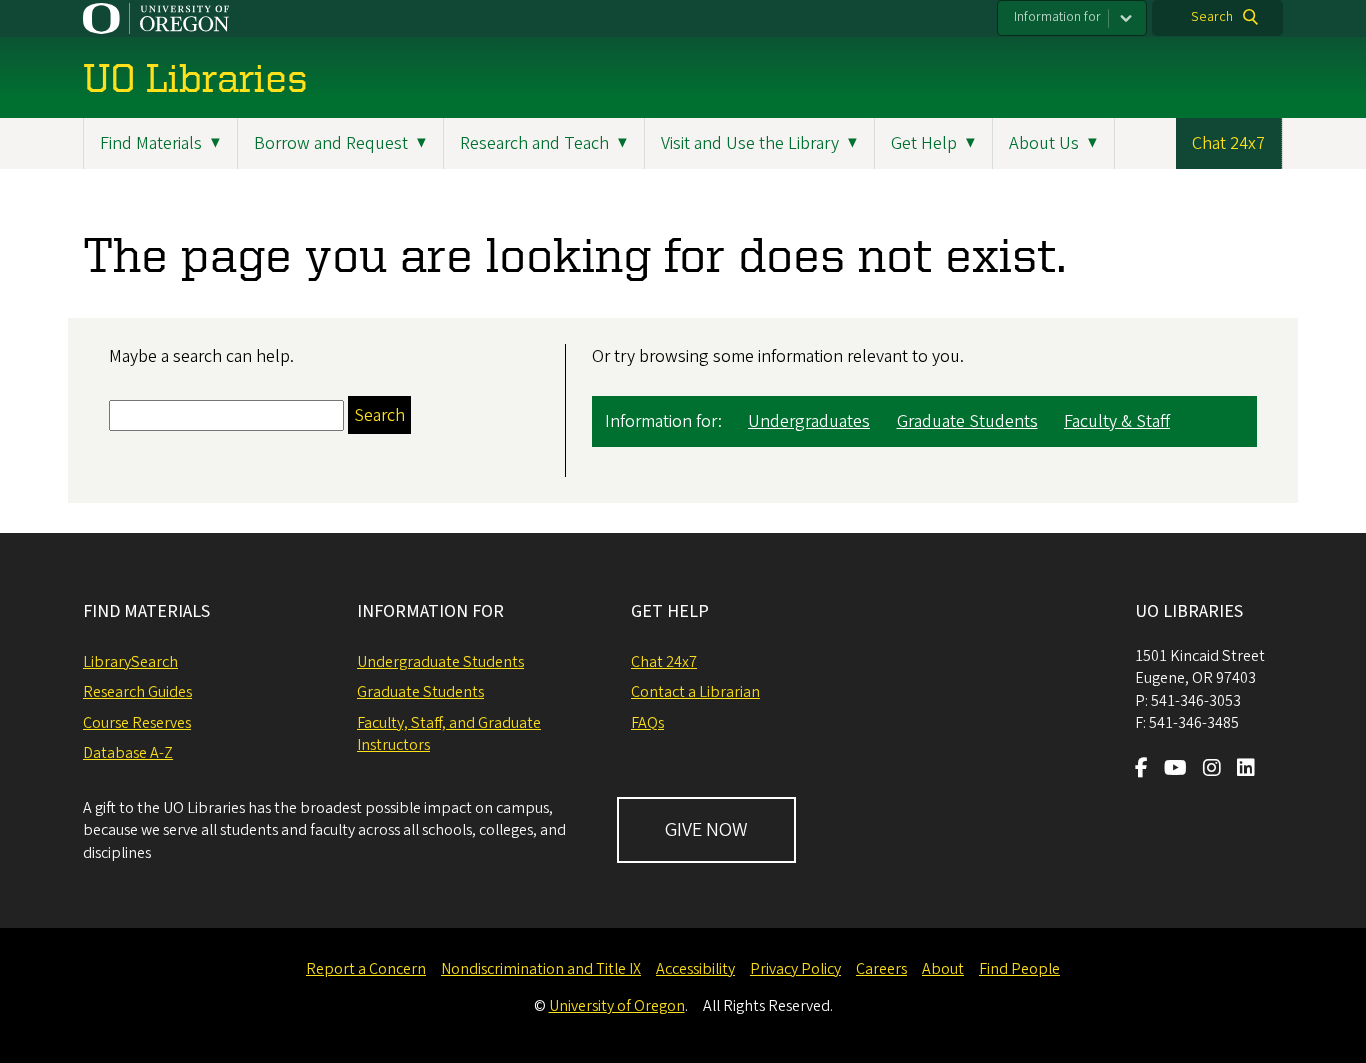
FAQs (647, 723)
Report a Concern (366, 969)
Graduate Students (967, 421)
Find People (1019, 969)
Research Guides (137, 692)
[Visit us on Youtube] (1175, 770)
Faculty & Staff (1117, 421)
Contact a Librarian (695, 692)
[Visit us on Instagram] (1212, 770)
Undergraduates (809, 421)
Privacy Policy (795, 969)
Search (1212, 17)
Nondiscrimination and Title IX (541, 969)
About (943, 969)
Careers (881, 969)
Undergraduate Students (440, 662)
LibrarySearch (130, 662)
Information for (1057, 17)
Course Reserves (137, 723)
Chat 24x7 (1228, 143)
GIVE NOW (706, 830)
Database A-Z (128, 753)
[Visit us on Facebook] (1141, 770)
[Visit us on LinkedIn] (1246, 770)
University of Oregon (617, 1006)
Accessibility (695, 969)
